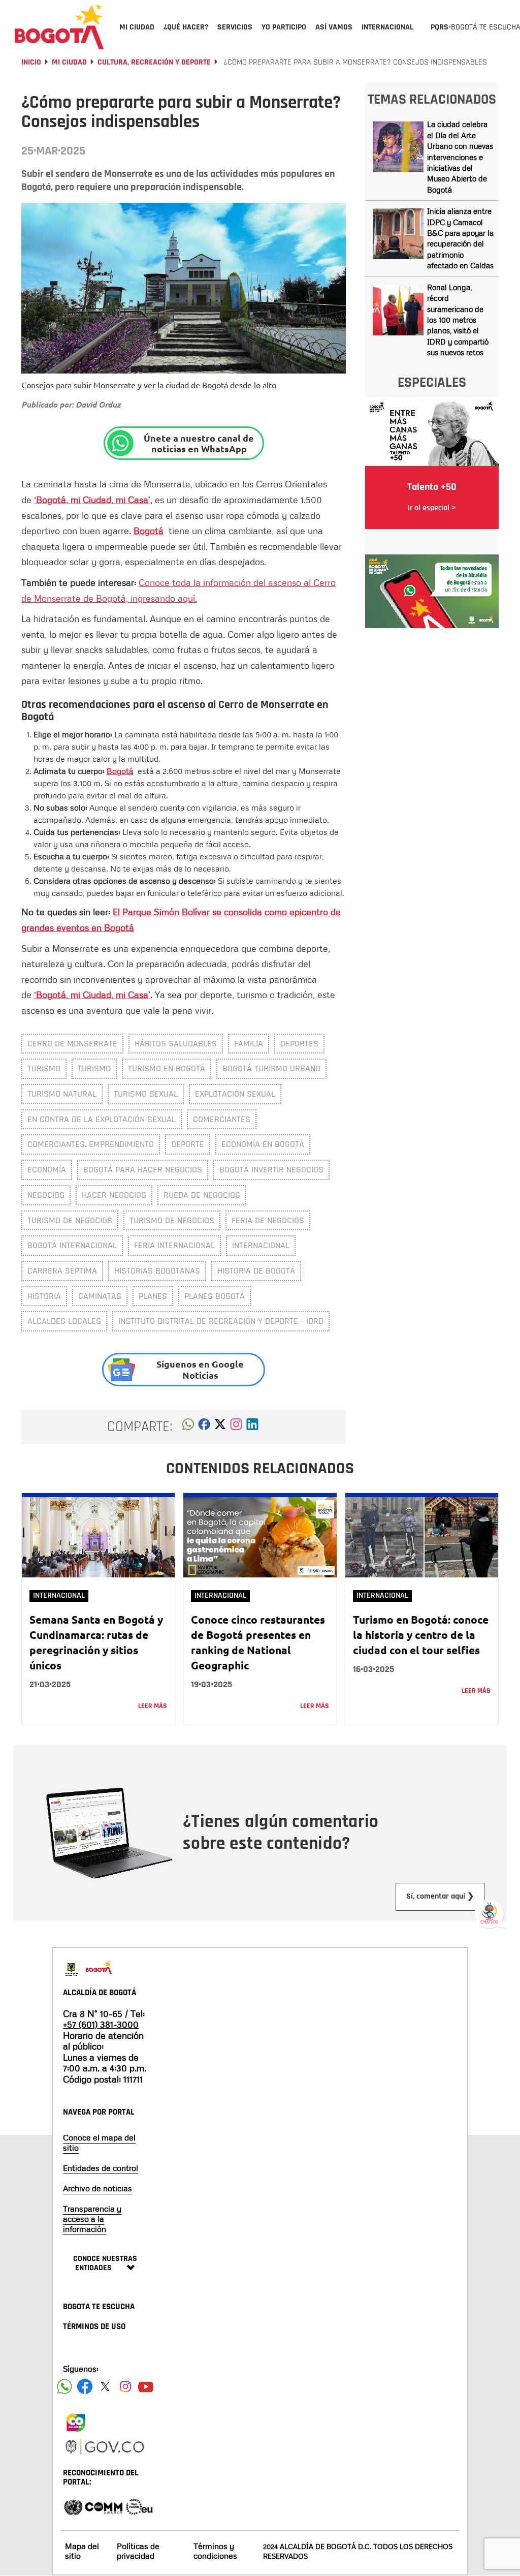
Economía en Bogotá (263, 1144)
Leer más (153, 1706)
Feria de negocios (268, 1220)
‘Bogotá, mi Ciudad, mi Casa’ (92, 500)
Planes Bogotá (215, 1296)
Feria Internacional (174, 1245)
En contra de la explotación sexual (102, 1119)
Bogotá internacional (72, 1245)
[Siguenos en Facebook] (64, 2386)
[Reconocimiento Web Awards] (139, 2506)
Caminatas (100, 1296)
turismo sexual (146, 1094)
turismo (94, 1068)
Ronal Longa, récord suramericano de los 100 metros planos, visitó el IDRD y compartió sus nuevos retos (458, 320)
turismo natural (62, 1094)
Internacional (59, 1595)
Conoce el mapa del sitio (99, 2143)
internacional (261, 1245)
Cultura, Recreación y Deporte (154, 62)
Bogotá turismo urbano (271, 1068)
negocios (46, 1195)
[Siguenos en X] (105, 2386)
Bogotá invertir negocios (271, 1170)
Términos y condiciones (215, 2551)
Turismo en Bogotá (167, 1068)
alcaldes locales (64, 1321)
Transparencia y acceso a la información (92, 2219)
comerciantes (222, 1119)
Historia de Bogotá (256, 1271)
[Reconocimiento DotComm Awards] (104, 2506)
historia (44, 1296)
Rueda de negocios (202, 1195)
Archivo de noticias (97, 2188)
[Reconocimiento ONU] (73, 2506)
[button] (188, 1427)
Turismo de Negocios (172, 1220)
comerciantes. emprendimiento (91, 1144)
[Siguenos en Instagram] (125, 2386)
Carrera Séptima (62, 1271)
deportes (299, 1044)
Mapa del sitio (82, 2551)
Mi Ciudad (69, 62)
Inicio (31, 62)
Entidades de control (101, 2168)
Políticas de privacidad (138, 2551)
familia (249, 1044)
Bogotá (149, 531)
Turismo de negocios (70, 1220)
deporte (188, 1144)
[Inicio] (59, 26)
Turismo (44, 1068)
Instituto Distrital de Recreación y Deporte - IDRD (221, 1321)
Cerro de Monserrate (72, 1044)
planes (153, 1296)
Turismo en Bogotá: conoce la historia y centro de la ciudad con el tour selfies (421, 1635)
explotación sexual (235, 1094)
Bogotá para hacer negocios (143, 1170)
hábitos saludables (176, 1044)
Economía (47, 1170)
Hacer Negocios (114, 1195)
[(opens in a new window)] (236, 1427)
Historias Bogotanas (157, 1271)
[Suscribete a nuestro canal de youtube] (146, 2386)
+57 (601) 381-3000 (101, 2024)
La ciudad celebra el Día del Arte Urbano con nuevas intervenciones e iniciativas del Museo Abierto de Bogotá (460, 157)
